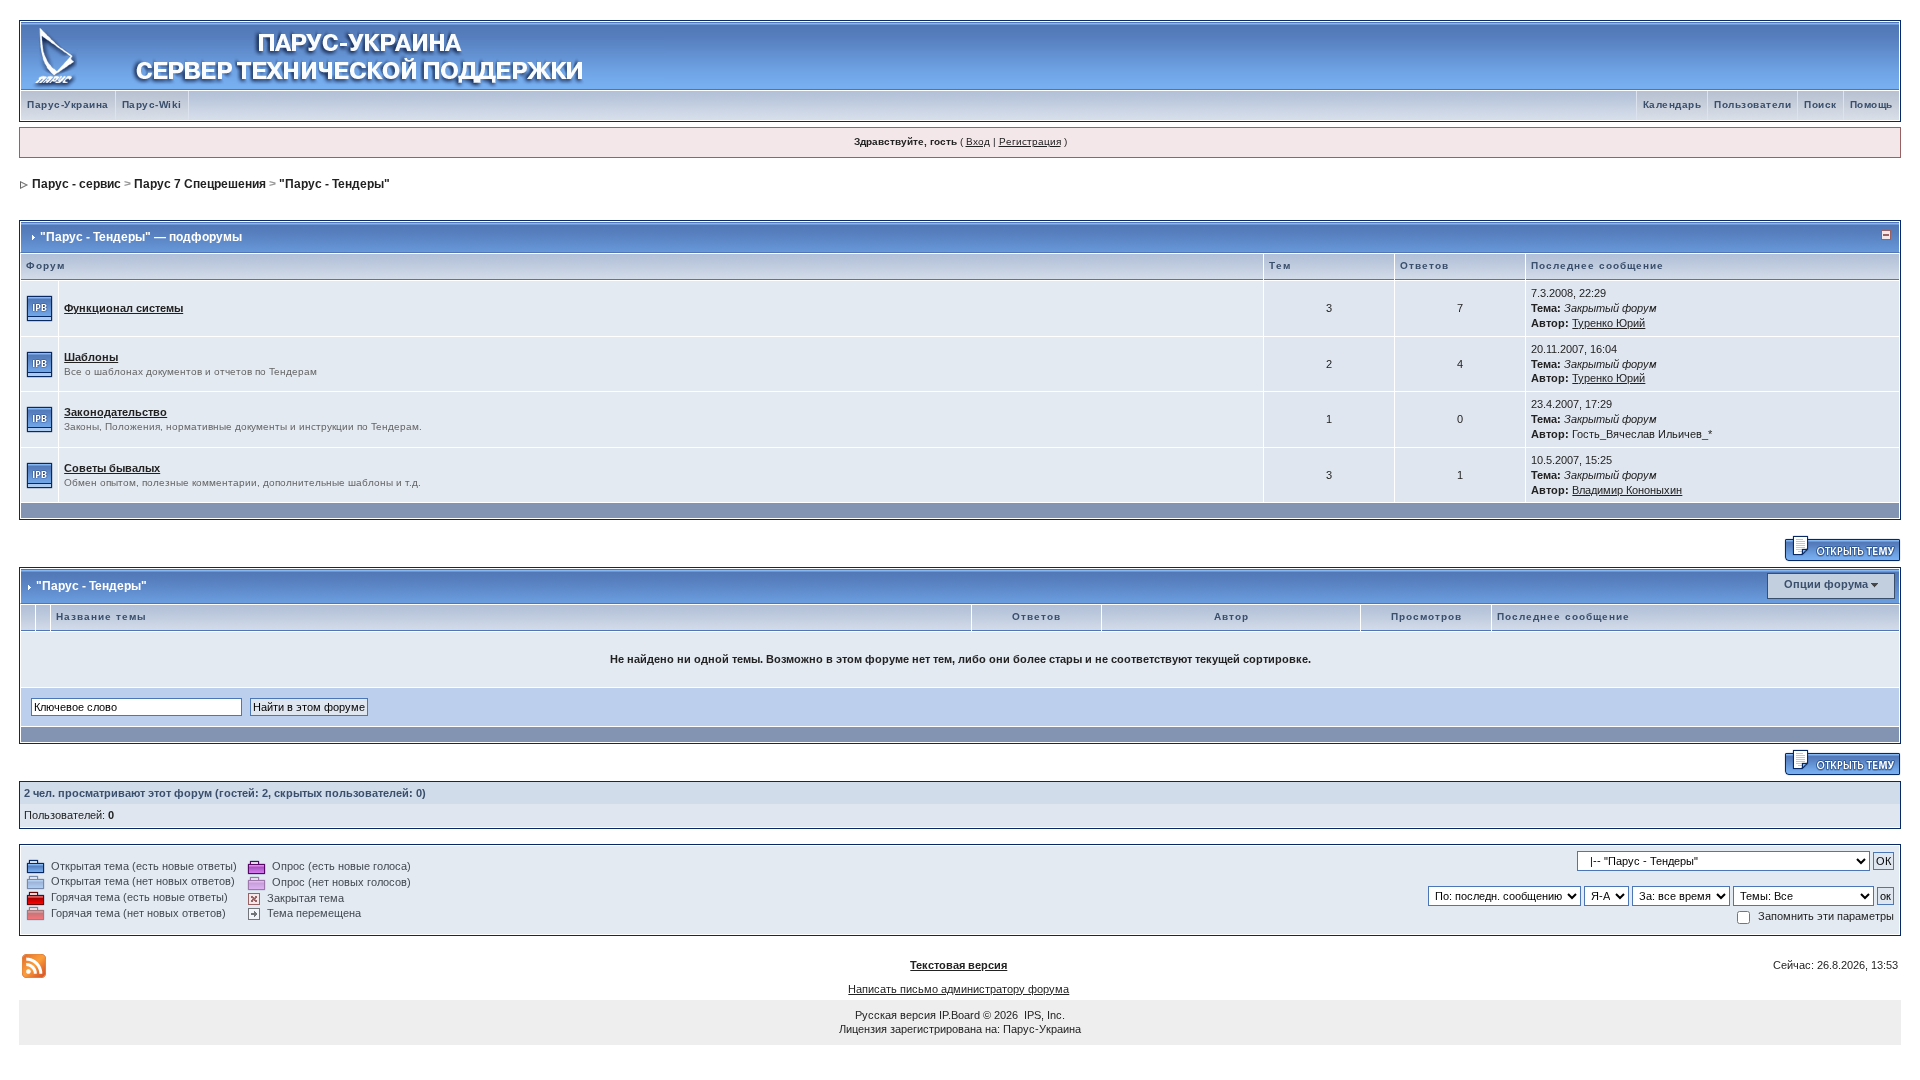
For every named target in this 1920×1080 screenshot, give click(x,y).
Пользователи (1752, 104)
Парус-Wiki (152, 104)
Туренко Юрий (1608, 323)
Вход (978, 141)
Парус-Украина (68, 104)
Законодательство (115, 412)
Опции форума (1826, 584)
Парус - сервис (76, 184)
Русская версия (895, 1015)
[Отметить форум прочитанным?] (39, 307)
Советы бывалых (112, 468)
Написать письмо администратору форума (958, 989)
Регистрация (1030, 141)
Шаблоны (91, 357)
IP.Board (959, 1015)
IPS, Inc (1043, 1015)
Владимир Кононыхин (1627, 490)
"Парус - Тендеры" (334, 184)
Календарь (1672, 104)
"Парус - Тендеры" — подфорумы (141, 237)
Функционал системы (123, 308)
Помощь (1871, 104)
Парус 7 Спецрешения (200, 184)
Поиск (1820, 104)
